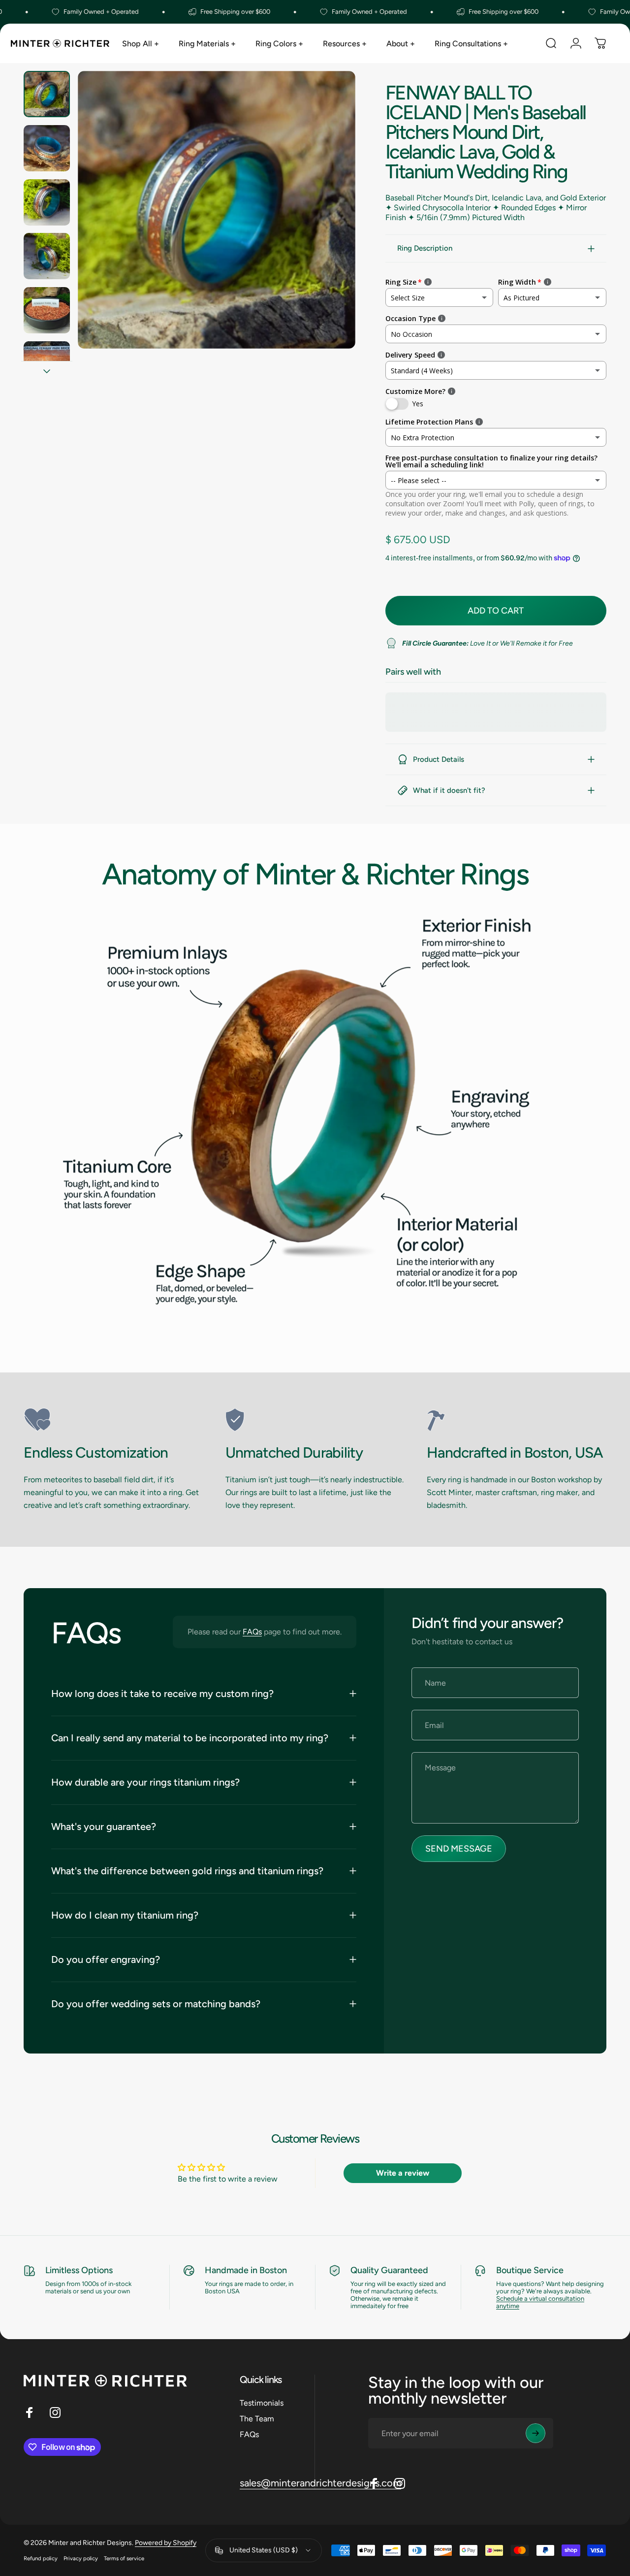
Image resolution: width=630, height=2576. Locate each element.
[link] (113, 1420)
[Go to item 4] (47, 256)
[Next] (330, 226)
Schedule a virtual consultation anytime (540, 2302)
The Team (257, 2419)
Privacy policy (81, 2558)
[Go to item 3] (47, 202)
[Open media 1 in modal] (217, 210)
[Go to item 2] (47, 148)
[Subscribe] (535, 2433)
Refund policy (41, 2558)
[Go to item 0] (47, 94)
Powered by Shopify (166, 2543)
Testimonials (262, 2403)
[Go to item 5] (47, 310)
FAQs (252, 1632)
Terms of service (124, 2558)
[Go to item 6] (47, 364)
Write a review (403, 2173)
